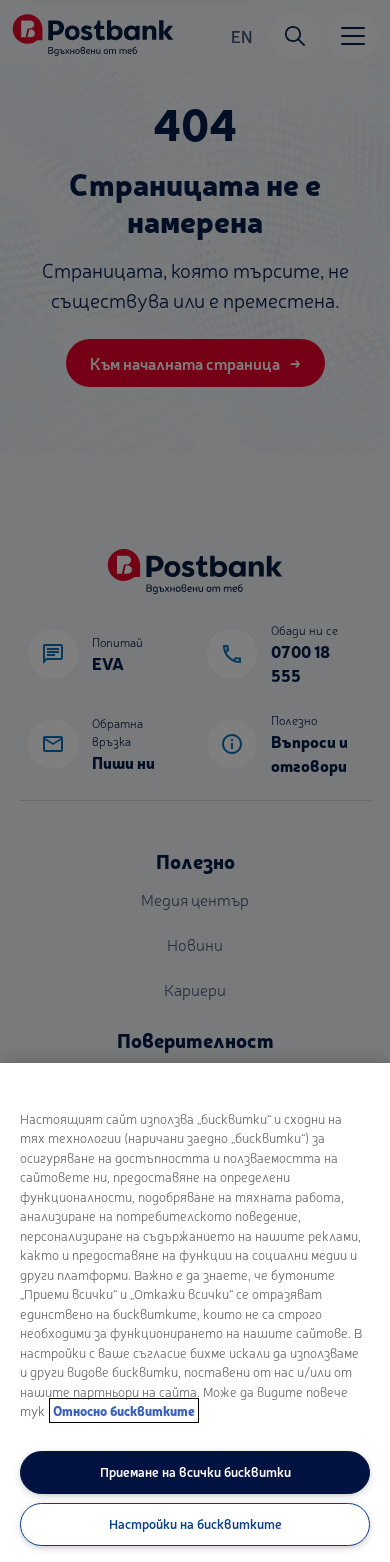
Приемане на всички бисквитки (195, 1471)
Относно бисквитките (124, 1410)
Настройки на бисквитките (195, 1523)
